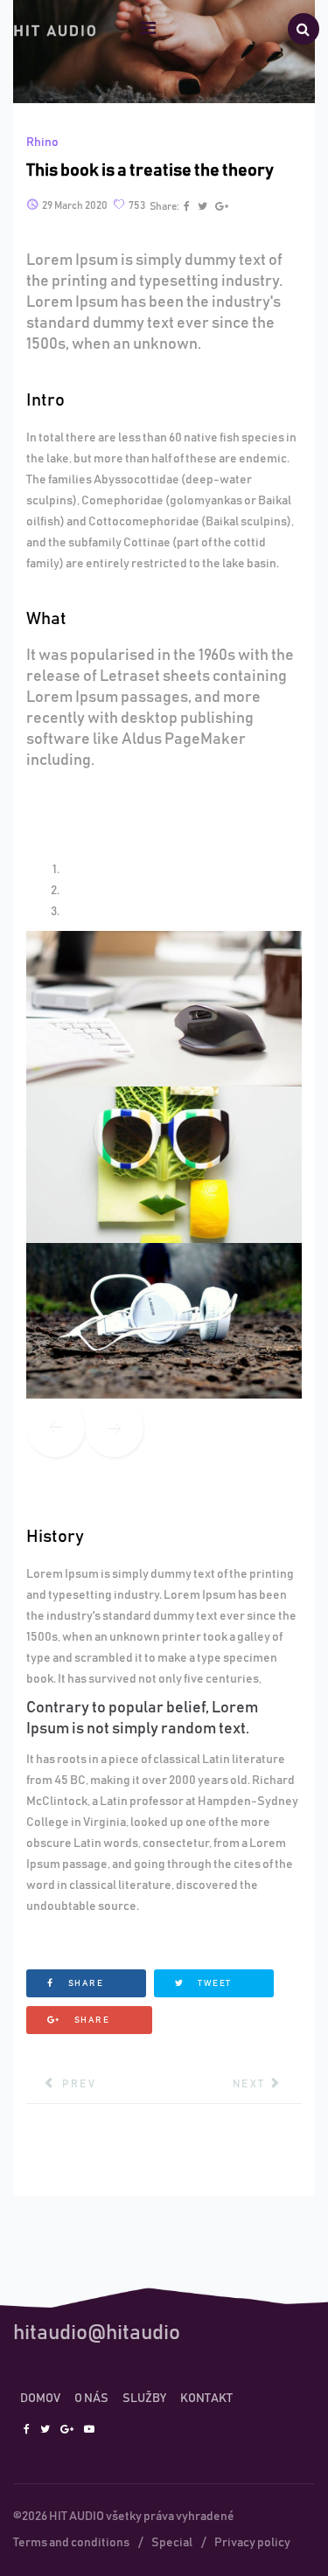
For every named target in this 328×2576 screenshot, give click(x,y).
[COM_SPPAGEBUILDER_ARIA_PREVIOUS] (56, 1429)
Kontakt (206, 2399)
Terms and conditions (71, 2543)
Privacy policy (252, 2543)
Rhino (42, 142)
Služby (144, 2399)
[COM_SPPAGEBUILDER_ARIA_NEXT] (114, 1429)
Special (172, 2543)
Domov (40, 2399)
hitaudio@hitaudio (97, 2333)
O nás (91, 2399)
